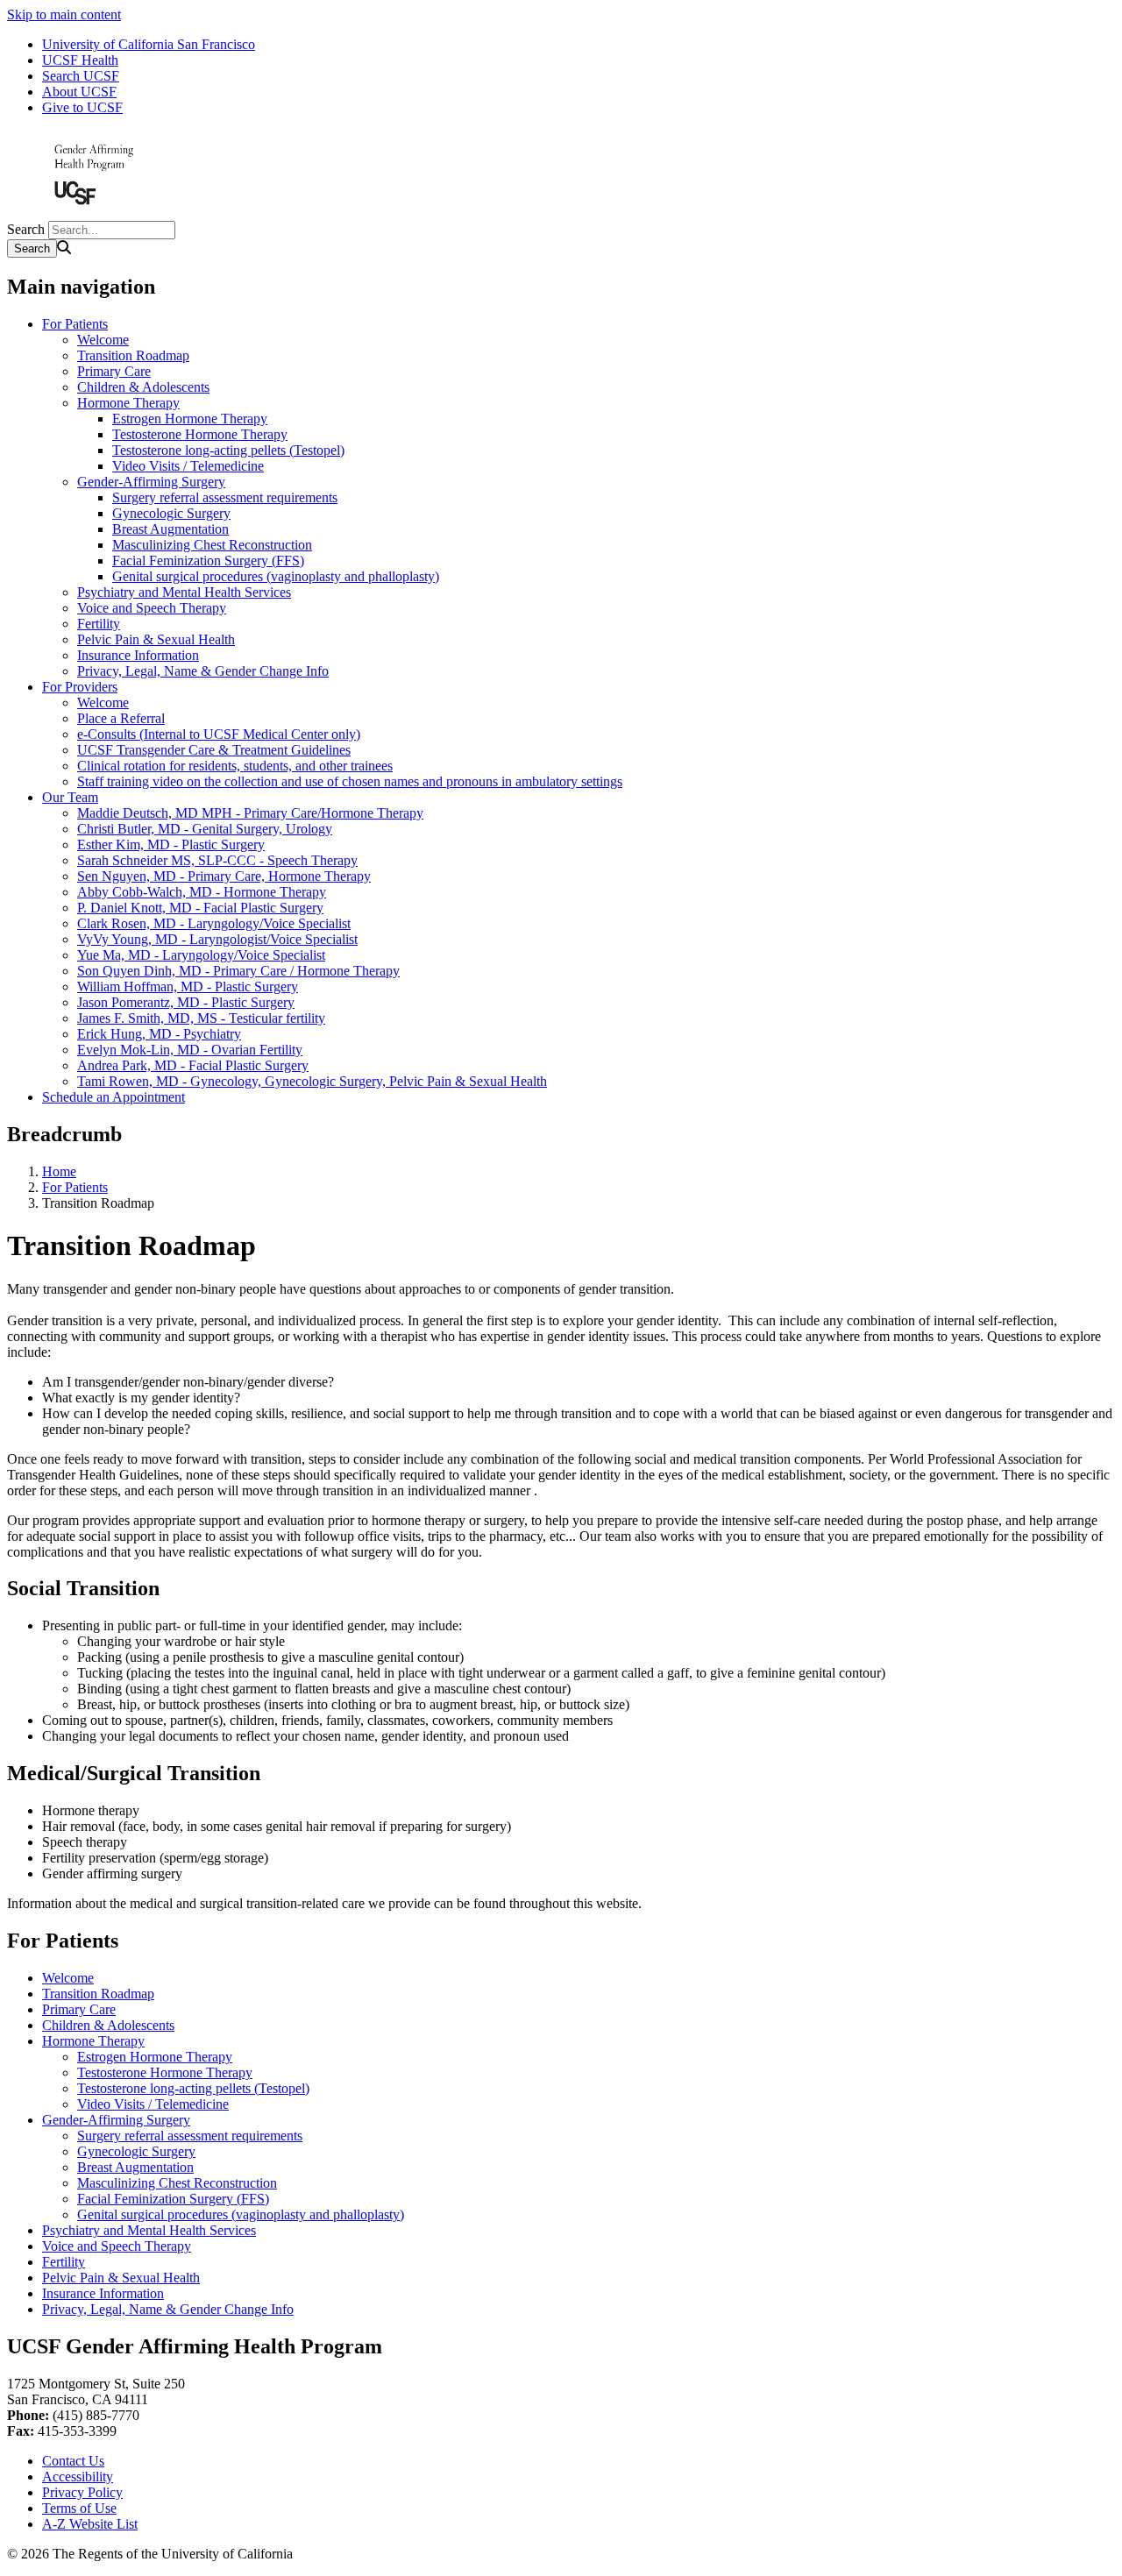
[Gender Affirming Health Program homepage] (95, 213)
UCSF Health (80, 60)
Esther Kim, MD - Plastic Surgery (171, 844)
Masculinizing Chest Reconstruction (212, 545)
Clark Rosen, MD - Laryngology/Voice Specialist (214, 923)
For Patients (75, 324)
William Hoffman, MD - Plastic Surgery (188, 986)
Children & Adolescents (143, 387)
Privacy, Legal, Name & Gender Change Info (203, 671)
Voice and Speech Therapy (152, 608)
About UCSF (79, 92)
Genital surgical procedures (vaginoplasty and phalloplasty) (276, 576)
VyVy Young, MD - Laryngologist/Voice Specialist (217, 939)
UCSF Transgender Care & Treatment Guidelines (214, 750)
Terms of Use (79, 2508)
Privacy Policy (82, 2492)
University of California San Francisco (149, 44)
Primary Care (114, 371)
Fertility (99, 624)
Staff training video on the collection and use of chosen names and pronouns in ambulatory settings (350, 781)
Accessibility (78, 2477)
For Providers (80, 687)
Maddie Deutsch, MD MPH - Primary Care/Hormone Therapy (250, 813)
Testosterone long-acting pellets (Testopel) (228, 450)
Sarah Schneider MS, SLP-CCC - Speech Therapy (217, 860)
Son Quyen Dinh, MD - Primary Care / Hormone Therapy (238, 971)
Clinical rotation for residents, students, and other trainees (235, 766)
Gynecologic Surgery (171, 513)
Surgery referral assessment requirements (225, 497)
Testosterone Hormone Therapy (200, 434)
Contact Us (73, 2461)
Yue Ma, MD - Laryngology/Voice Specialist (201, 955)
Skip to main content (64, 14)
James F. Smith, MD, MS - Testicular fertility (201, 1018)
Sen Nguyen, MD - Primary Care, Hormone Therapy (224, 876)
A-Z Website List (90, 2524)
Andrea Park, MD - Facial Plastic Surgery (193, 1065)
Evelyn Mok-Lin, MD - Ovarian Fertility (190, 1050)
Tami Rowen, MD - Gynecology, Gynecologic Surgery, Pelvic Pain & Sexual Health (312, 1081)
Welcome (103, 340)
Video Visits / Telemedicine (188, 466)
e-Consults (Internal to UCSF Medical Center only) (219, 734)
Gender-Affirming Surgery (151, 482)
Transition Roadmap (133, 355)
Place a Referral (121, 718)
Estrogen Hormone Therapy (190, 419)
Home (59, 1171)
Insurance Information (138, 655)
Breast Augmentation (170, 529)
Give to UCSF (82, 107)
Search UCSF (81, 76)
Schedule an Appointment (114, 1097)
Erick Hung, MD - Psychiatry (159, 1034)
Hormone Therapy (128, 403)
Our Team (70, 797)
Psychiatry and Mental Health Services (184, 592)
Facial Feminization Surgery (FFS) (208, 561)
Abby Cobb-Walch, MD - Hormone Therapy (202, 892)
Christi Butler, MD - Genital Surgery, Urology (205, 829)
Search (26, 229)
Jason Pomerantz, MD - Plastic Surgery (186, 1002)
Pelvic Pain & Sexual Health (156, 639)
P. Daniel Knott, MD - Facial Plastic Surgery (200, 908)
